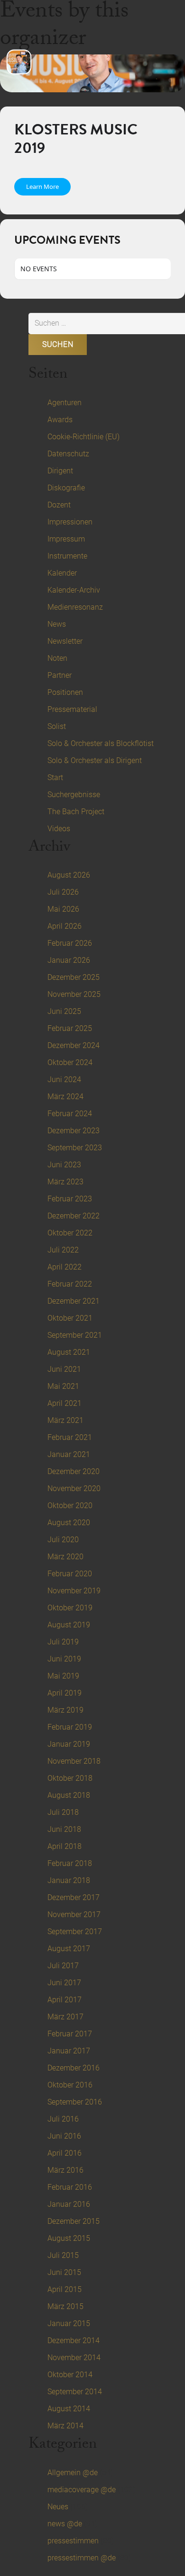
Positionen (65, 692)
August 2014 (69, 2409)
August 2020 (69, 1523)
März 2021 (65, 1420)
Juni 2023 (64, 1165)
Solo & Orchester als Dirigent (95, 760)
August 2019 (69, 1625)
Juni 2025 (64, 1011)
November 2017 (74, 1914)
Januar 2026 (69, 960)
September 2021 (75, 1335)
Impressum (66, 539)
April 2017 (65, 2000)
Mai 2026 (63, 909)
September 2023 (75, 1148)
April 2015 (65, 2289)
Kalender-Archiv (74, 590)
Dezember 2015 (74, 2221)
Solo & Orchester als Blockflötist (101, 743)
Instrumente (67, 556)
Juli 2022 (63, 1250)
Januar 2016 (69, 2204)
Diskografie (66, 488)
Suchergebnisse (74, 795)
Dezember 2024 (74, 1045)
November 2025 (74, 994)
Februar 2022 (70, 1284)
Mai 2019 (63, 1676)
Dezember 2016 (74, 2068)
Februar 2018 (70, 1863)
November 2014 (74, 2358)
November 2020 (74, 1488)
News (57, 624)
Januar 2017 (69, 2051)
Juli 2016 (63, 2119)
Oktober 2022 (70, 1233)
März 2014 (65, 2426)
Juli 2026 (63, 892)
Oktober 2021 (70, 1318)
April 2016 (65, 2153)
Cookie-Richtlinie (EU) (83, 437)
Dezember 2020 (74, 1471)
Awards (60, 420)
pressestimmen (73, 2541)
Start (55, 777)
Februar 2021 (70, 1437)
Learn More (42, 187)
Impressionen (70, 522)
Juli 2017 (63, 1966)
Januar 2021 (69, 1454)
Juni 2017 (64, 1983)
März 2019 (65, 1710)
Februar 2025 (70, 1028)
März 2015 (65, 2306)
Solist (57, 726)
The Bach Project (76, 812)
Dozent (59, 505)
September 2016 (75, 2102)
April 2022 (65, 1267)
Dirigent (60, 471)
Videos (59, 829)
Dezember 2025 (74, 977)
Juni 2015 (64, 2272)
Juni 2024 (64, 1079)
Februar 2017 (70, 2034)
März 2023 (65, 1182)
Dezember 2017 (74, 1897)
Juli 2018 (63, 1812)
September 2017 (75, 1932)
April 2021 (65, 1403)
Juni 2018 (64, 1829)
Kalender (62, 573)
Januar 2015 (69, 2323)
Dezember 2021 (74, 1301)
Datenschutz (68, 454)
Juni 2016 (64, 2136)
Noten (57, 658)
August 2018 (69, 1795)
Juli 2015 (63, 2255)
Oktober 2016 (70, 2085)
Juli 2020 (63, 1540)
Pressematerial (72, 709)
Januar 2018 (69, 1880)
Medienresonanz (75, 607)
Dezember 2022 (74, 1216)
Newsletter (65, 641)
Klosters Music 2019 (76, 138)
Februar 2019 (70, 1727)
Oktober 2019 (70, 1608)
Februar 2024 (70, 1114)
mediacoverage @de (82, 2490)
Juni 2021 (64, 1369)
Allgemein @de (73, 2473)
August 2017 (69, 1949)
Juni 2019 (64, 1659)
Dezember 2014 (74, 2341)
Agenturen (65, 403)
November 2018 (74, 1761)
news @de (65, 2524)
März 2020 (65, 1557)
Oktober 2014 (70, 2375)
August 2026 (69, 875)
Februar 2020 (70, 1574)
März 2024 (65, 1097)
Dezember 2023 (74, 1131)
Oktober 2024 (70, 1062)
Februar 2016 (70, 2187)
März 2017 (65, 2017)
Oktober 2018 (70, 1778)
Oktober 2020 (70, 1506)
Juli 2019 (63, 1642)
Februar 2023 (70, 1199)
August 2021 (69, 1352)
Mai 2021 (63, 1386)
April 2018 (65, 1846)
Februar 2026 (70, 943)
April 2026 (65, 926)
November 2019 (74, 1591)
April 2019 (65, 1693)
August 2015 (69, 2238)
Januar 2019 (69, 1744)
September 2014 (75, 2392)
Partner (60, 675)
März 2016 (65, 2170)
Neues (58, 2507)
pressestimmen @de (82, 2558)
